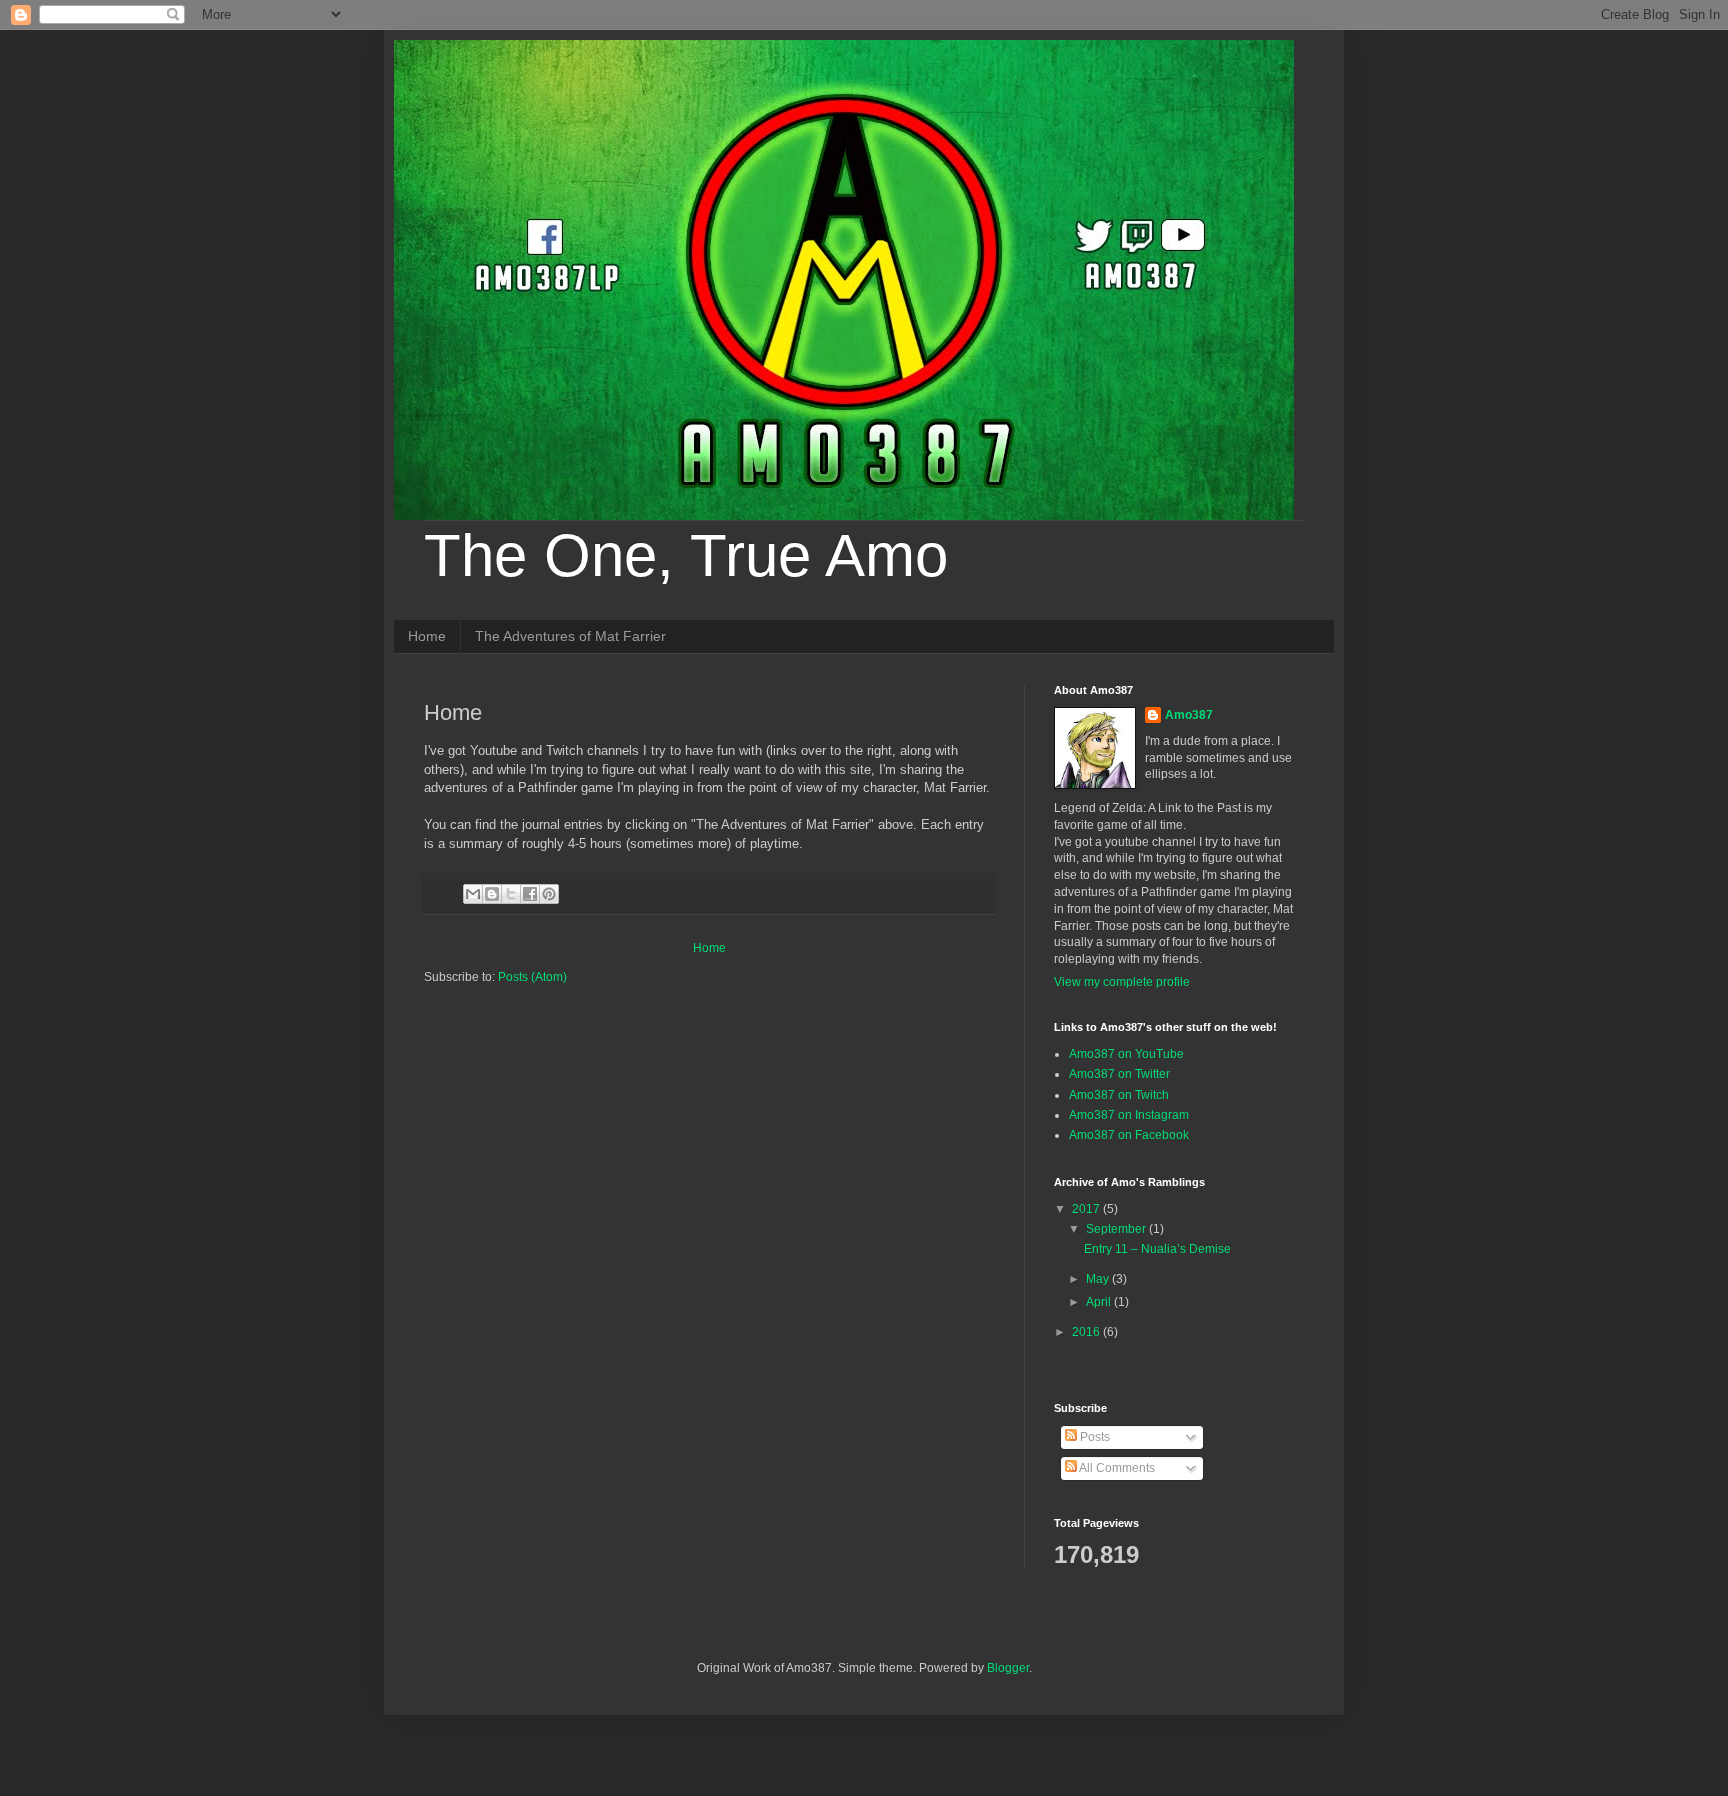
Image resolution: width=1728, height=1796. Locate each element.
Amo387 (1189, 715)
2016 (1087, 1332)
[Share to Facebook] (530, 894)
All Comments (1116, 1468)
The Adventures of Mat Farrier (570, 636)
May (1099, 1279)
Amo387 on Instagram (1129, 1115)
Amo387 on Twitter (1119, 1074)
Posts (1093, 1437)
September (1117, 1229)
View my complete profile (1122, 982)
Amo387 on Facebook (1129, 1135)
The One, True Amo (686, 555)
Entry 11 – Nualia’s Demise (1157, 1249)
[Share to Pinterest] (549, 894)
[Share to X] (511, 894)
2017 (1087, 1209)
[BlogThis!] (492, 894)
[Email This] (473, 894)
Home (427, 636)
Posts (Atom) (532, 977)
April (1100, 1302)
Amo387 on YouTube (1126, 1054)
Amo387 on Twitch (1119, 1095)
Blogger (1008, 1668)
